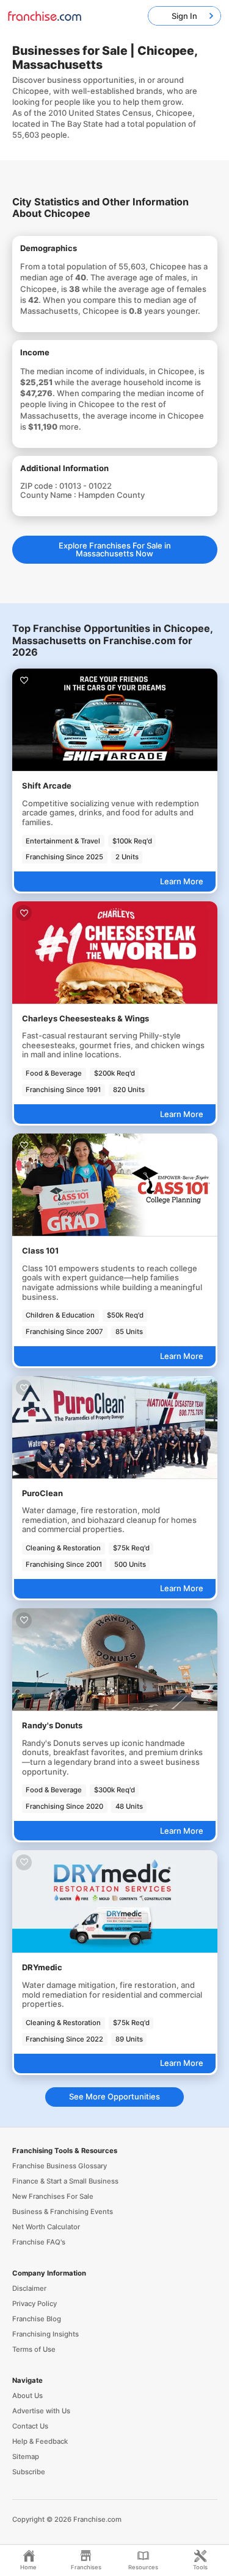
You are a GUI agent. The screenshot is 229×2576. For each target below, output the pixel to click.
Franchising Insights (45, 2334)
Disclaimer (29, 2288)
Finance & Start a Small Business (65, 2181)
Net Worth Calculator (46, 2227)
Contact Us (30, 2426)
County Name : (49, 495)
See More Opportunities (114, 2096)
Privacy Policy (35, 2304)
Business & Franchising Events (63, 2212)
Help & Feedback (40, 2441)
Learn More (182, 881)
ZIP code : (40, 486)
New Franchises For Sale (53, 2196)
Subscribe (29, 2472)
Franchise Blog (37, 2319)
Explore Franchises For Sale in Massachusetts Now (115, 549)
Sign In (184, 16)
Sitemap (26, 2457)
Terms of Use (34, 2349)
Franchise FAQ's (39, 2242)
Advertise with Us (41, 2411)
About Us (27, 2396)
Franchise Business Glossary (60, 2166)
